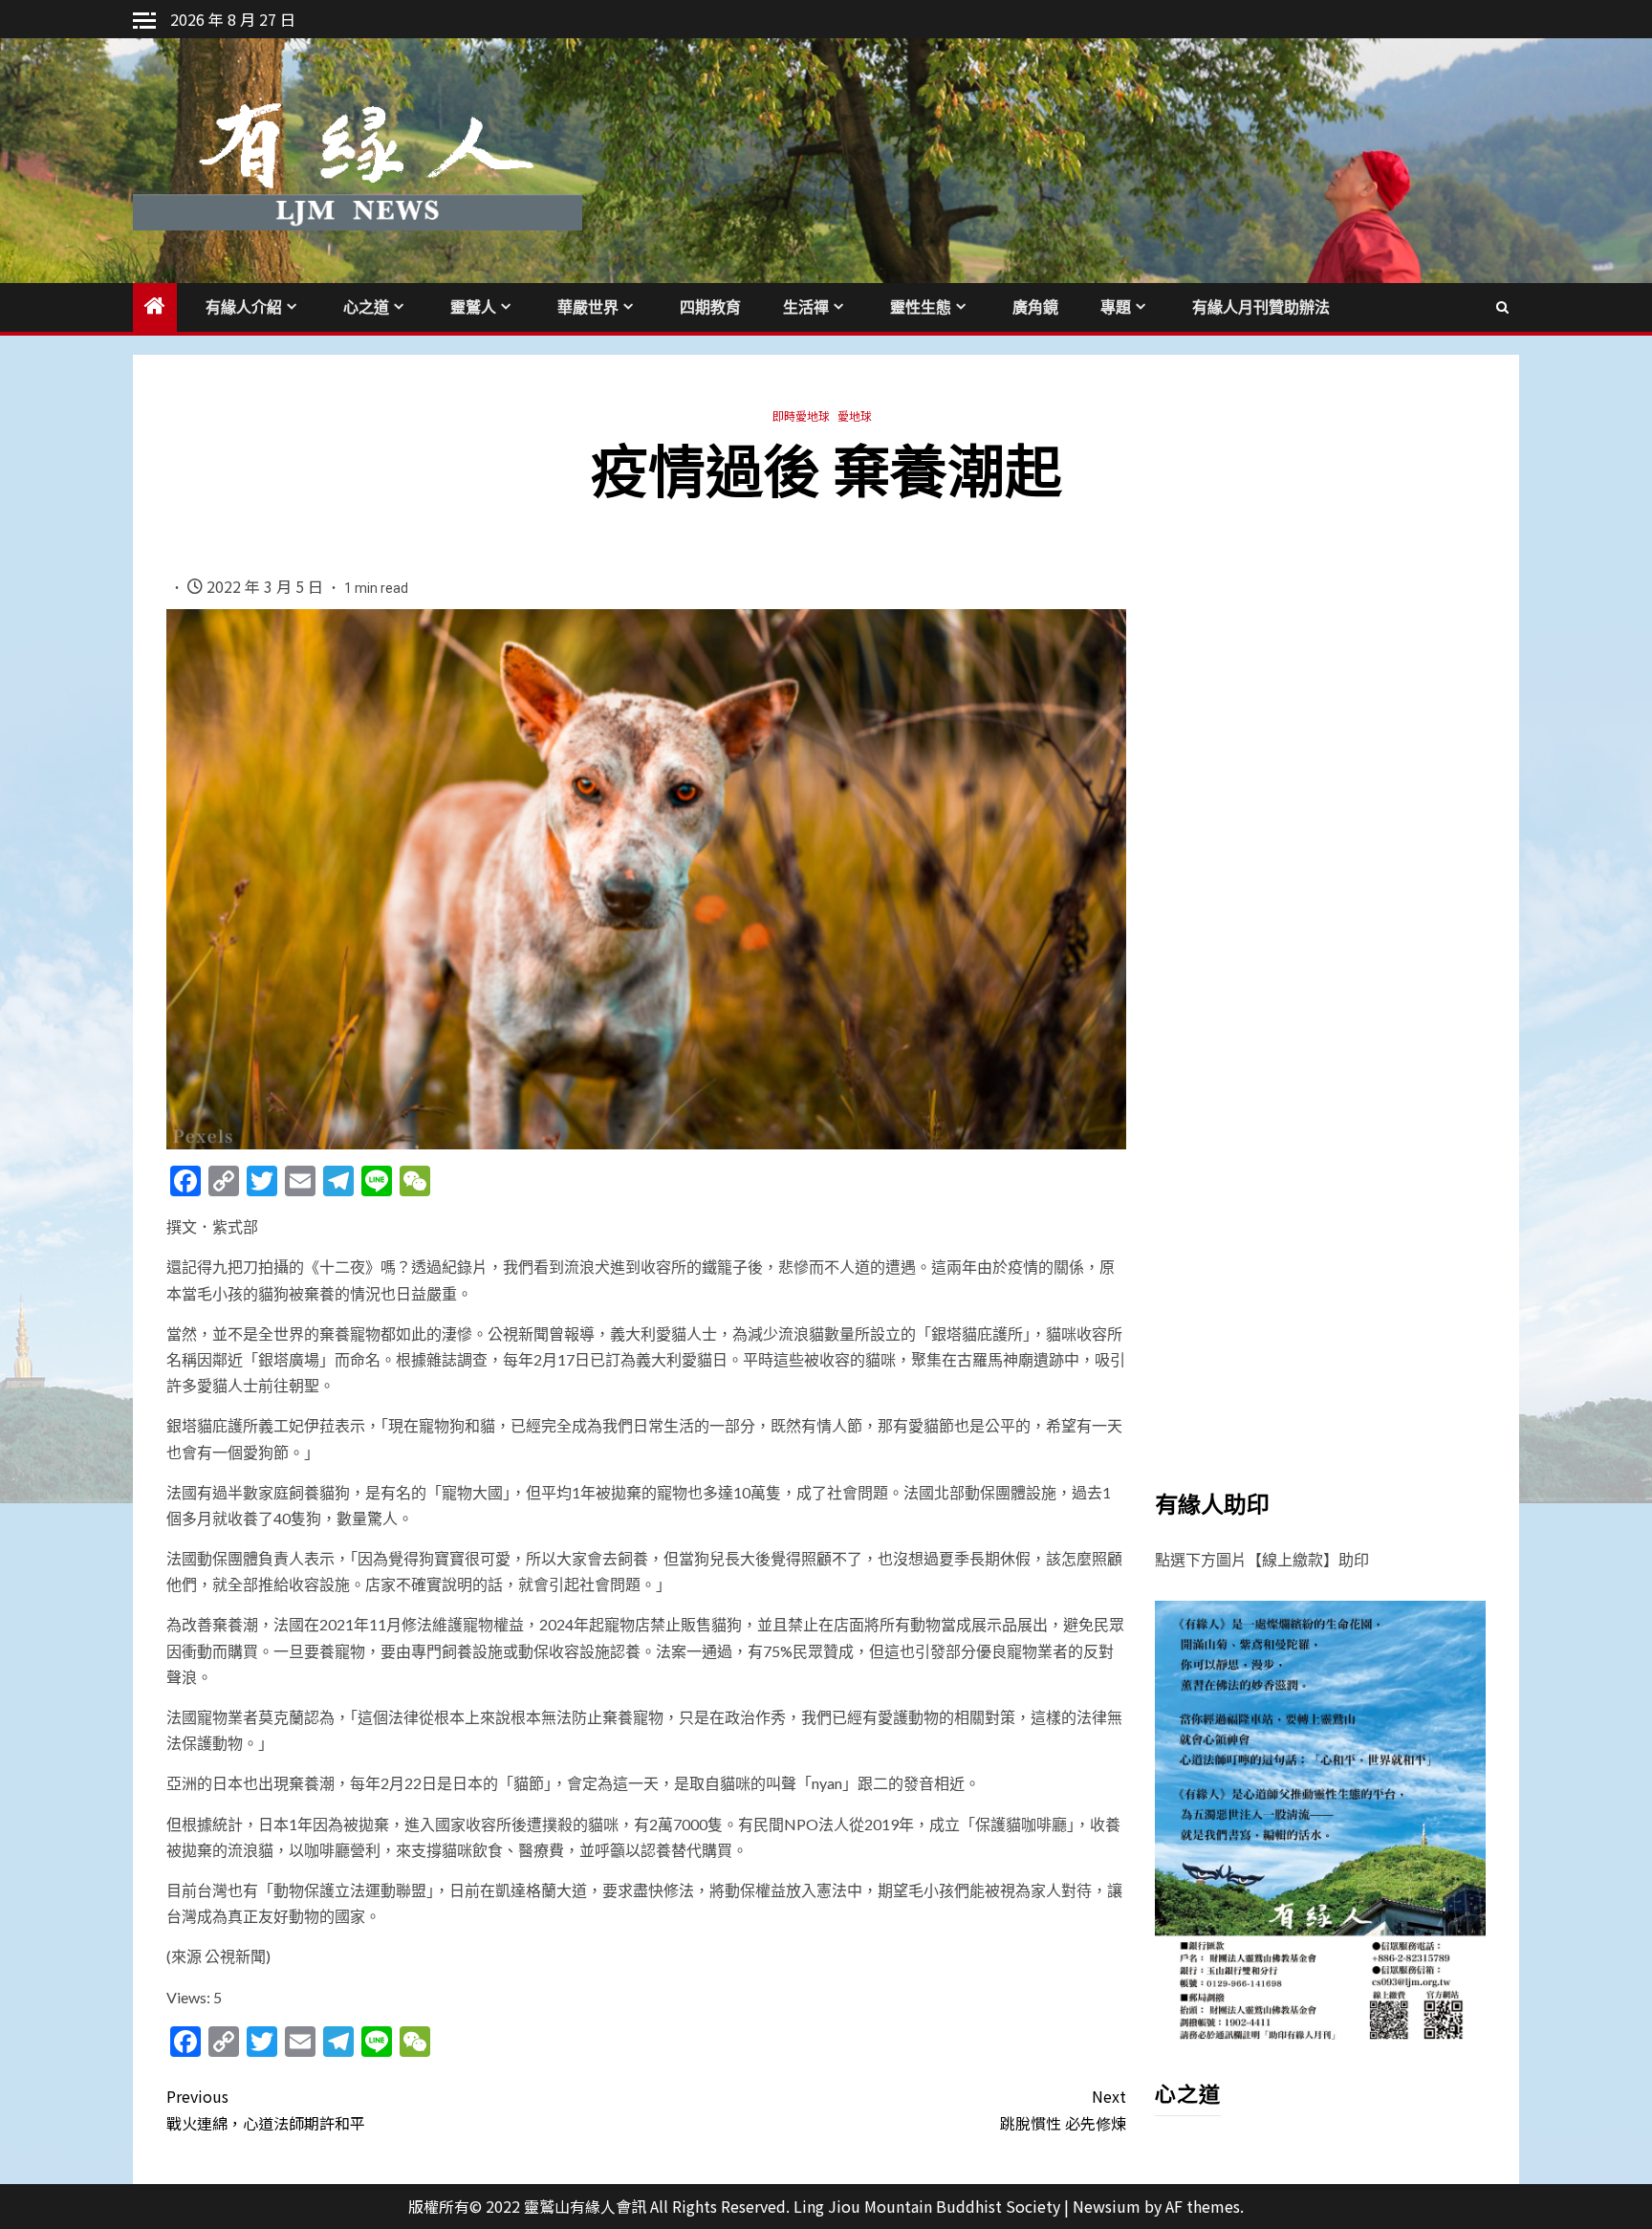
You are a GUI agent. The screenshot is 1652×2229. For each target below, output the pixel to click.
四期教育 (710, 307)
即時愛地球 (801, 415)
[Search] (1502, 307)
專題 (1116, 307)
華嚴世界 (588, 307)
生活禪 (806, 307)
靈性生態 (921, 307)
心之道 (366, 307)
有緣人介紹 (244, 307)
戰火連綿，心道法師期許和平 (266, 2109)
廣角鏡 (1035, 307)
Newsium (1107, 2206)
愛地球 (855, 415)
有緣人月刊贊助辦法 (1261, 307)
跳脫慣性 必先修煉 (1063, 2109)
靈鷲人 (473, 307)
